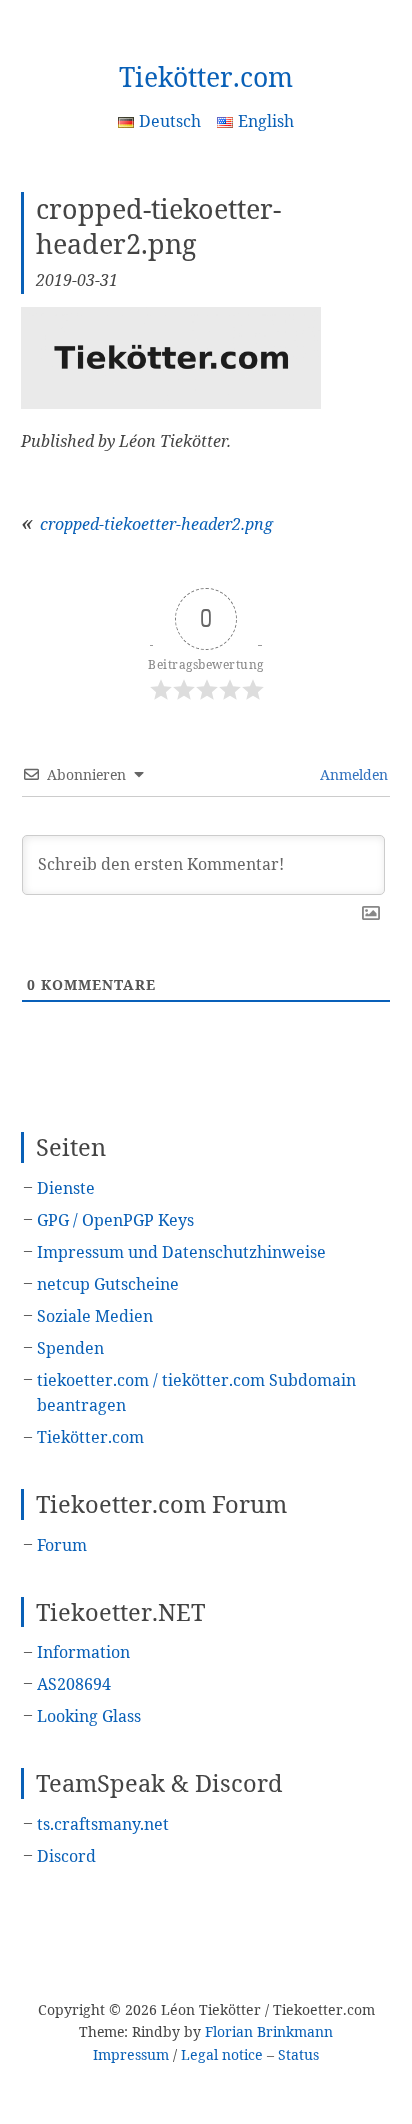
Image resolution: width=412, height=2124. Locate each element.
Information (83, 1652)
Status (298, 2054)
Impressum (131, 2054)
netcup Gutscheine (108, 1284)
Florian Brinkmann (269, 2031)
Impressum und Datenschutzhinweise (181, 1252)
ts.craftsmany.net (103, 1824)
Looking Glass (89, 1716)
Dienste (66, 1188)
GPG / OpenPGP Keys (115, 1220)
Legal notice (222, 2054)
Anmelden (352, 774)
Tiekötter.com (206, 77)
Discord (66, 1856)
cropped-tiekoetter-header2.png (156, 524)
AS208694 (74, 1684)
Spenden (70, 1348)
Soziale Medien (95, 1316)
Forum (62, 1545)
